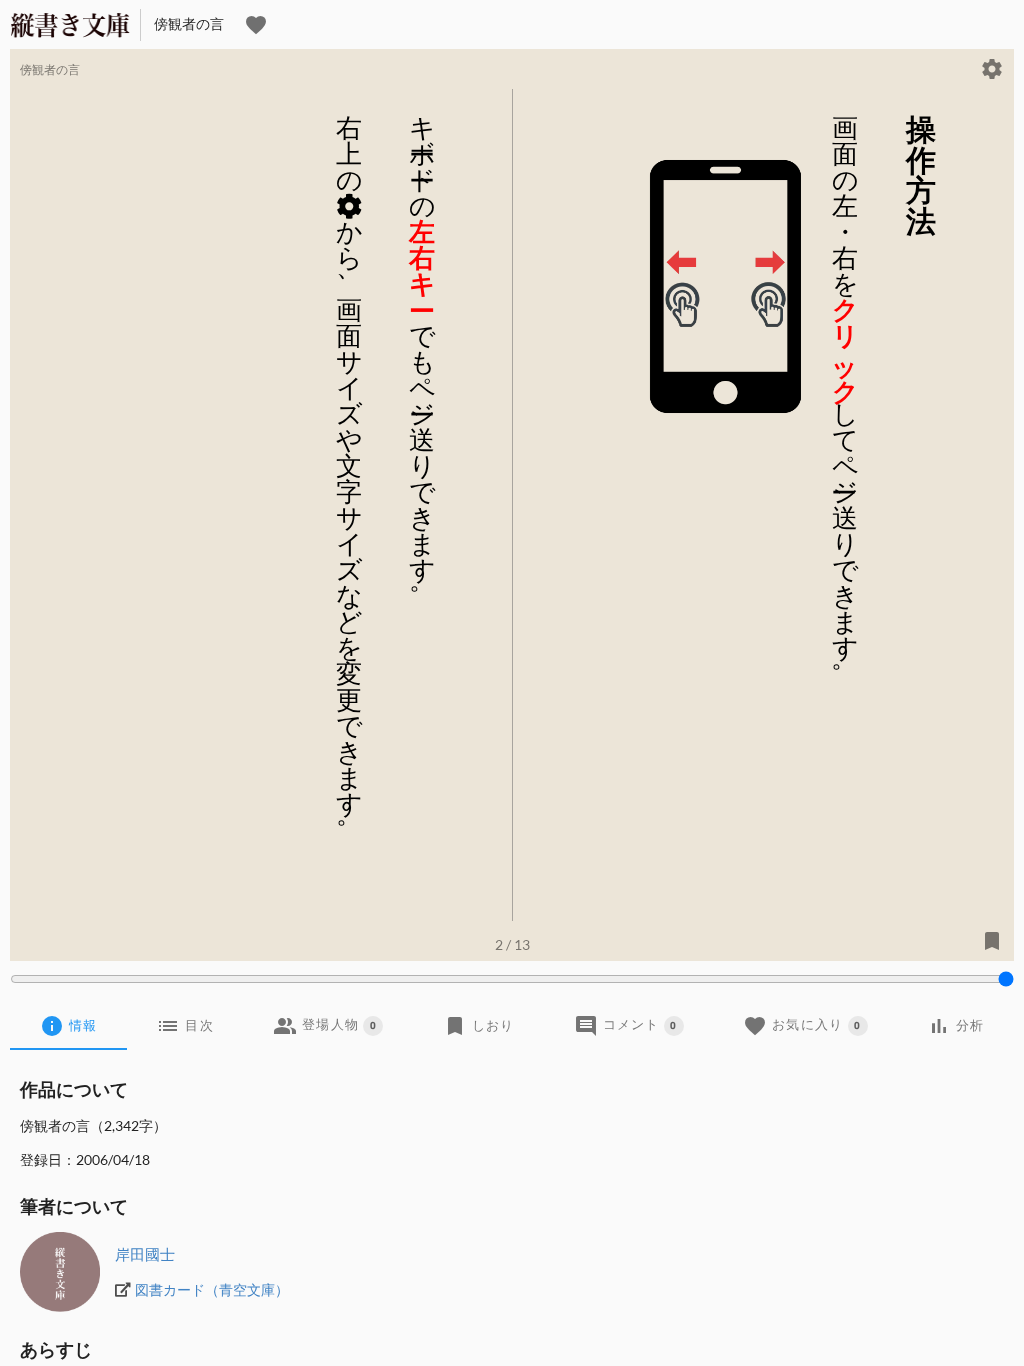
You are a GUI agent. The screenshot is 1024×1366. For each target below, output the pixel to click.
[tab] (68, 1026)
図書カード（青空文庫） (212, 1289)
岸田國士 (145, 1254)
